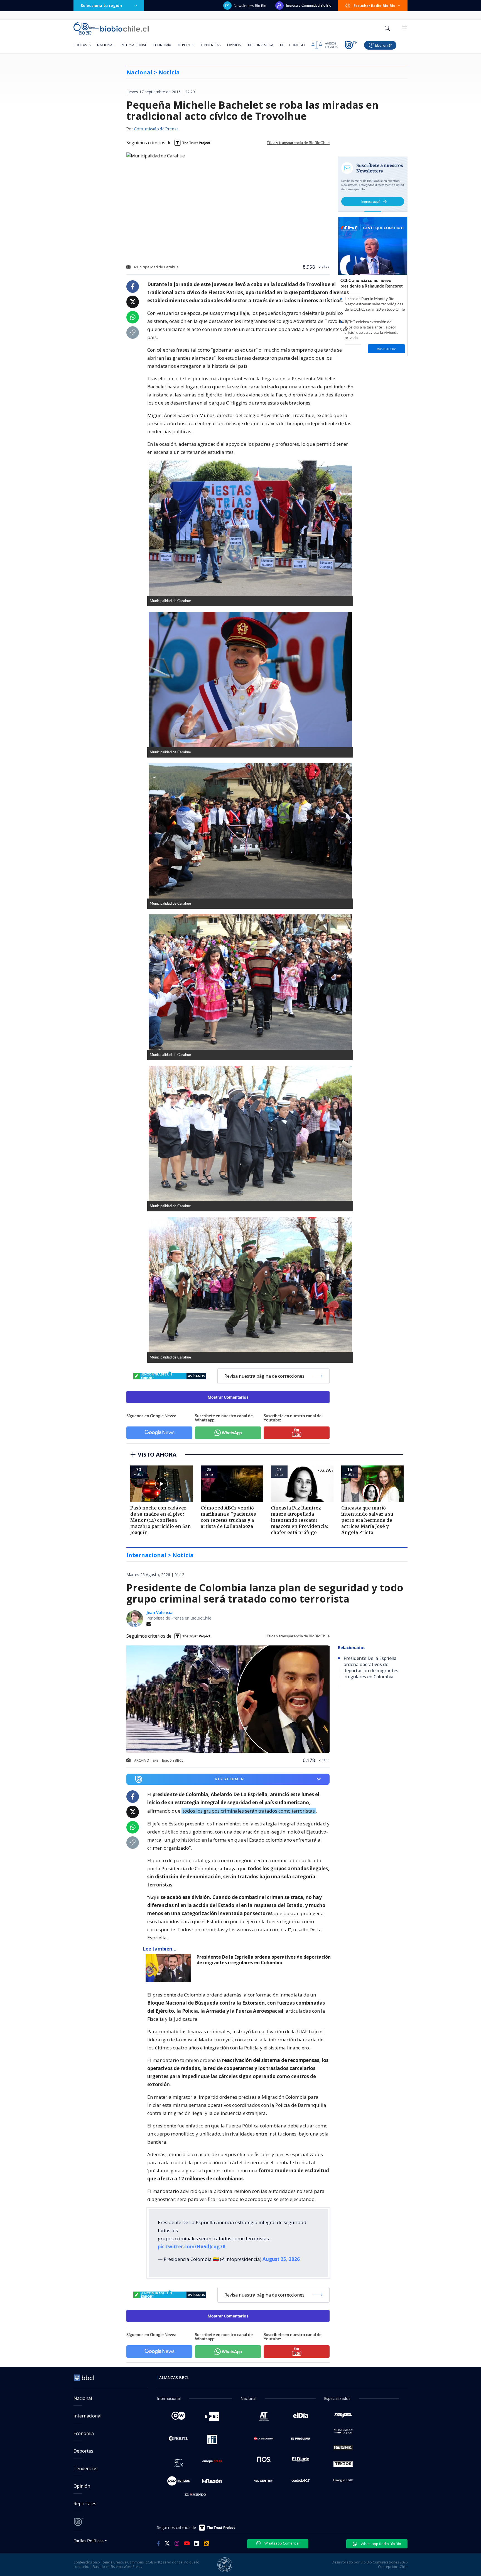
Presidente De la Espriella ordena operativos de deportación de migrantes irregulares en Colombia (264, 1960)
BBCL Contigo (292, 45)
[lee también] (170, 1968)
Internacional (134, 45)
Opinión (234, 45)
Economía (162, 45)
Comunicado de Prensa (156, 129)
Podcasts (82, 45)
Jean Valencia (159, 1612)
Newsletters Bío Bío (250, 6)
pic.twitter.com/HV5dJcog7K (192, 2247)
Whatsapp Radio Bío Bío (381, 2544)
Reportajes (85, 2504)
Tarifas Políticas (89, 2540)
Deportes (186, 45)
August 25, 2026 (281, 2259)
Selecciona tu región (101, 5)
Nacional (106, 45)
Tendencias (211, 45)
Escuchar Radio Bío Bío (375, 6)
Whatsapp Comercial (282, 2543)
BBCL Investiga (261, 45)
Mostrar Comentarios (228, 1397)
